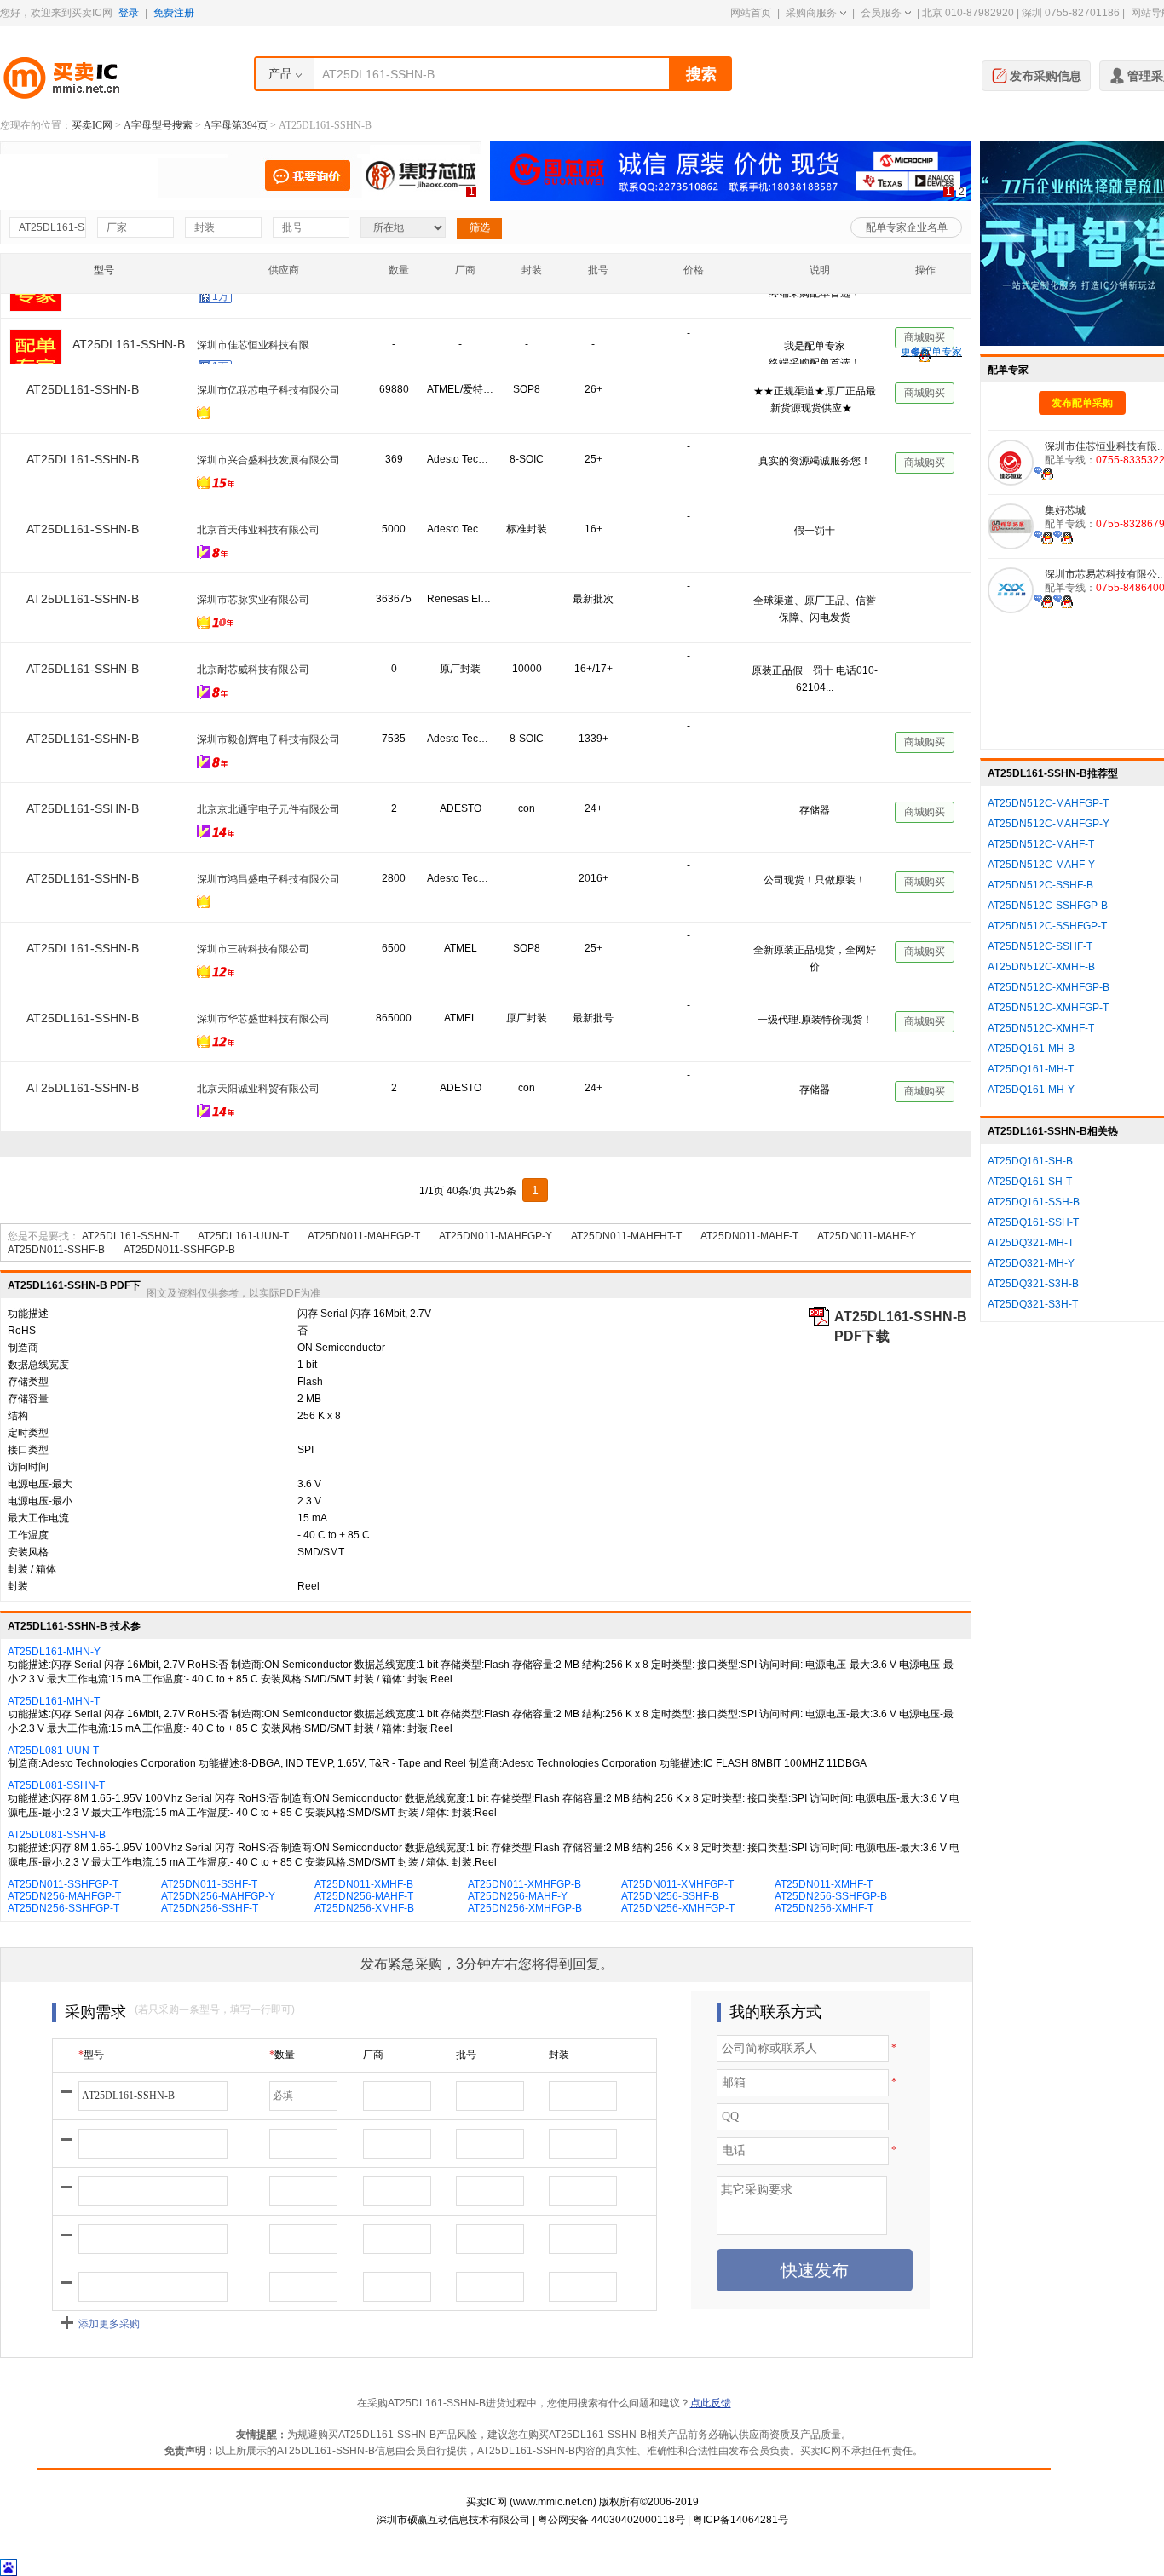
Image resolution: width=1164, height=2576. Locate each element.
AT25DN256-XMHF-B (364, 1908)
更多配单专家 (931, 352)
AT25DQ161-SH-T (1030, 1182)
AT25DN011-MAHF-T (749, 1236)
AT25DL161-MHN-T (54, 1701)
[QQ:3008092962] (1043, 537)
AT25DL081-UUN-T (53, 1751)
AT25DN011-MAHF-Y (867, 1236)
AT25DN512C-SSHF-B (1040, 885)
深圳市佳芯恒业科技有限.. (256, 320)
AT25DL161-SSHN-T (130, 1236)
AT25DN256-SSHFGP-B (831, 1896)
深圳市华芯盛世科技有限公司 (263, 1019)
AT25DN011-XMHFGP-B (524, 1884)
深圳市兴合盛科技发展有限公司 (268, 460)
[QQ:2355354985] (1043, 473)
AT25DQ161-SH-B (1030, 1161)
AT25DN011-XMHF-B (364, 1884)
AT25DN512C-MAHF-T (1041, 844)
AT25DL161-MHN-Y (54, 1652)
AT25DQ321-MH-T (1031, 1243)
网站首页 (751, 13)
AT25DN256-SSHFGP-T (63, 1908)
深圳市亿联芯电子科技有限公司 (268, 390)
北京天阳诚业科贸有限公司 (258, 1089)
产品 (280, 73)
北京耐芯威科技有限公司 (253, 670)
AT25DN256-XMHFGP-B (525, 1908)
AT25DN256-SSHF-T (210, 1908)
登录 (129, 13)
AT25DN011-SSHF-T (209, 1884)
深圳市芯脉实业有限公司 (253, 600)
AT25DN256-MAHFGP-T (64, 1896)
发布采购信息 (1046, 76)
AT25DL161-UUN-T (243, 1236)
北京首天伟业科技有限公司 (258, 530)
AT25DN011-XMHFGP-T (677, 1884)
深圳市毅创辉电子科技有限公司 (268, 739)
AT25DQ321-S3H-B (1033, 1284)
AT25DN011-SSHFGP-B (179, 1250)
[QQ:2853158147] (1063, 601)
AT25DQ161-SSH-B (1034, 1202)
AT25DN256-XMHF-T (824, 1908)
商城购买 (925, 313)
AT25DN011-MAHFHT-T (626, 1236)
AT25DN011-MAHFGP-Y (496, 1236)
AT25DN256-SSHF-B (670, 1896)
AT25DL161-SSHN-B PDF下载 (901, 1318)
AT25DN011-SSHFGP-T (63, 1884)
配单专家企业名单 (907, 227)
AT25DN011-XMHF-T (824, 1884)
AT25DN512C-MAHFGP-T (1048, 803)
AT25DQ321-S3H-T (1033, 1304)
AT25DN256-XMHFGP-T (678, 1908)
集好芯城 (1065, 510)
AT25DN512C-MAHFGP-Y (1049, 824)
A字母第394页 (236, 125)
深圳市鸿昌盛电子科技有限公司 (268, 879)
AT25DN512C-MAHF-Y (1041, 865)
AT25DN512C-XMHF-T (1041, 1028)
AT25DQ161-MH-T (1031, 1069)
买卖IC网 (92, 125)
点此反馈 (711, 2403)
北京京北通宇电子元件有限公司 (268, 809)
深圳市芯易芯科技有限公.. (1103, 574)
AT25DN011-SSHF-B (56, 1250)
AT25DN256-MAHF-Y (518, 1896)
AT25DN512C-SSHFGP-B (1048, 906)
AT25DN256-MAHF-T (364, 1896)
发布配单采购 (1082, 403)
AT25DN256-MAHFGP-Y (218, 1896)
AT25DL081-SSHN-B (57, 1835)
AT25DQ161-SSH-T (1033, 1222)
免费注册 (174, 13)
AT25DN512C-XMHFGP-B (1049, 987)
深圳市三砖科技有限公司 (253, 949)
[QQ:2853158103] (1043, 601)
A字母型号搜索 (158, 125)
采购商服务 (811, 13)
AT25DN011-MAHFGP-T (364, 1236)
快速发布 (815, 2270)
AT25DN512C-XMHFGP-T (1048, 1008)
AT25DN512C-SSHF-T (1040, 946)
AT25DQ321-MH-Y (1031, 1263)
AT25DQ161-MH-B (1031, 1049)
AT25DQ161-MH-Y (1031, 1090)
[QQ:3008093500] (1063, 537)
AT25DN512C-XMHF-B (1041, 967)
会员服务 (881, 13)
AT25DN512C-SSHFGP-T (1047, 926)
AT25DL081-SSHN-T (56, 1785)
